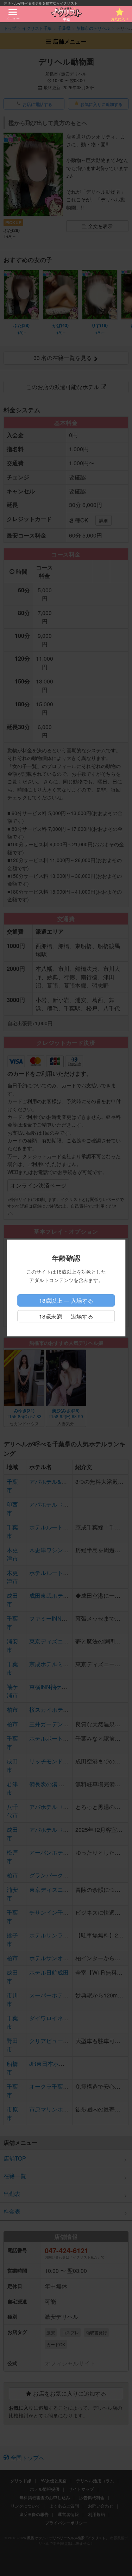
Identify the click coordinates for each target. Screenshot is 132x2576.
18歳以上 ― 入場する (66, 1300)
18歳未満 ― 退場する (66, 1316)
